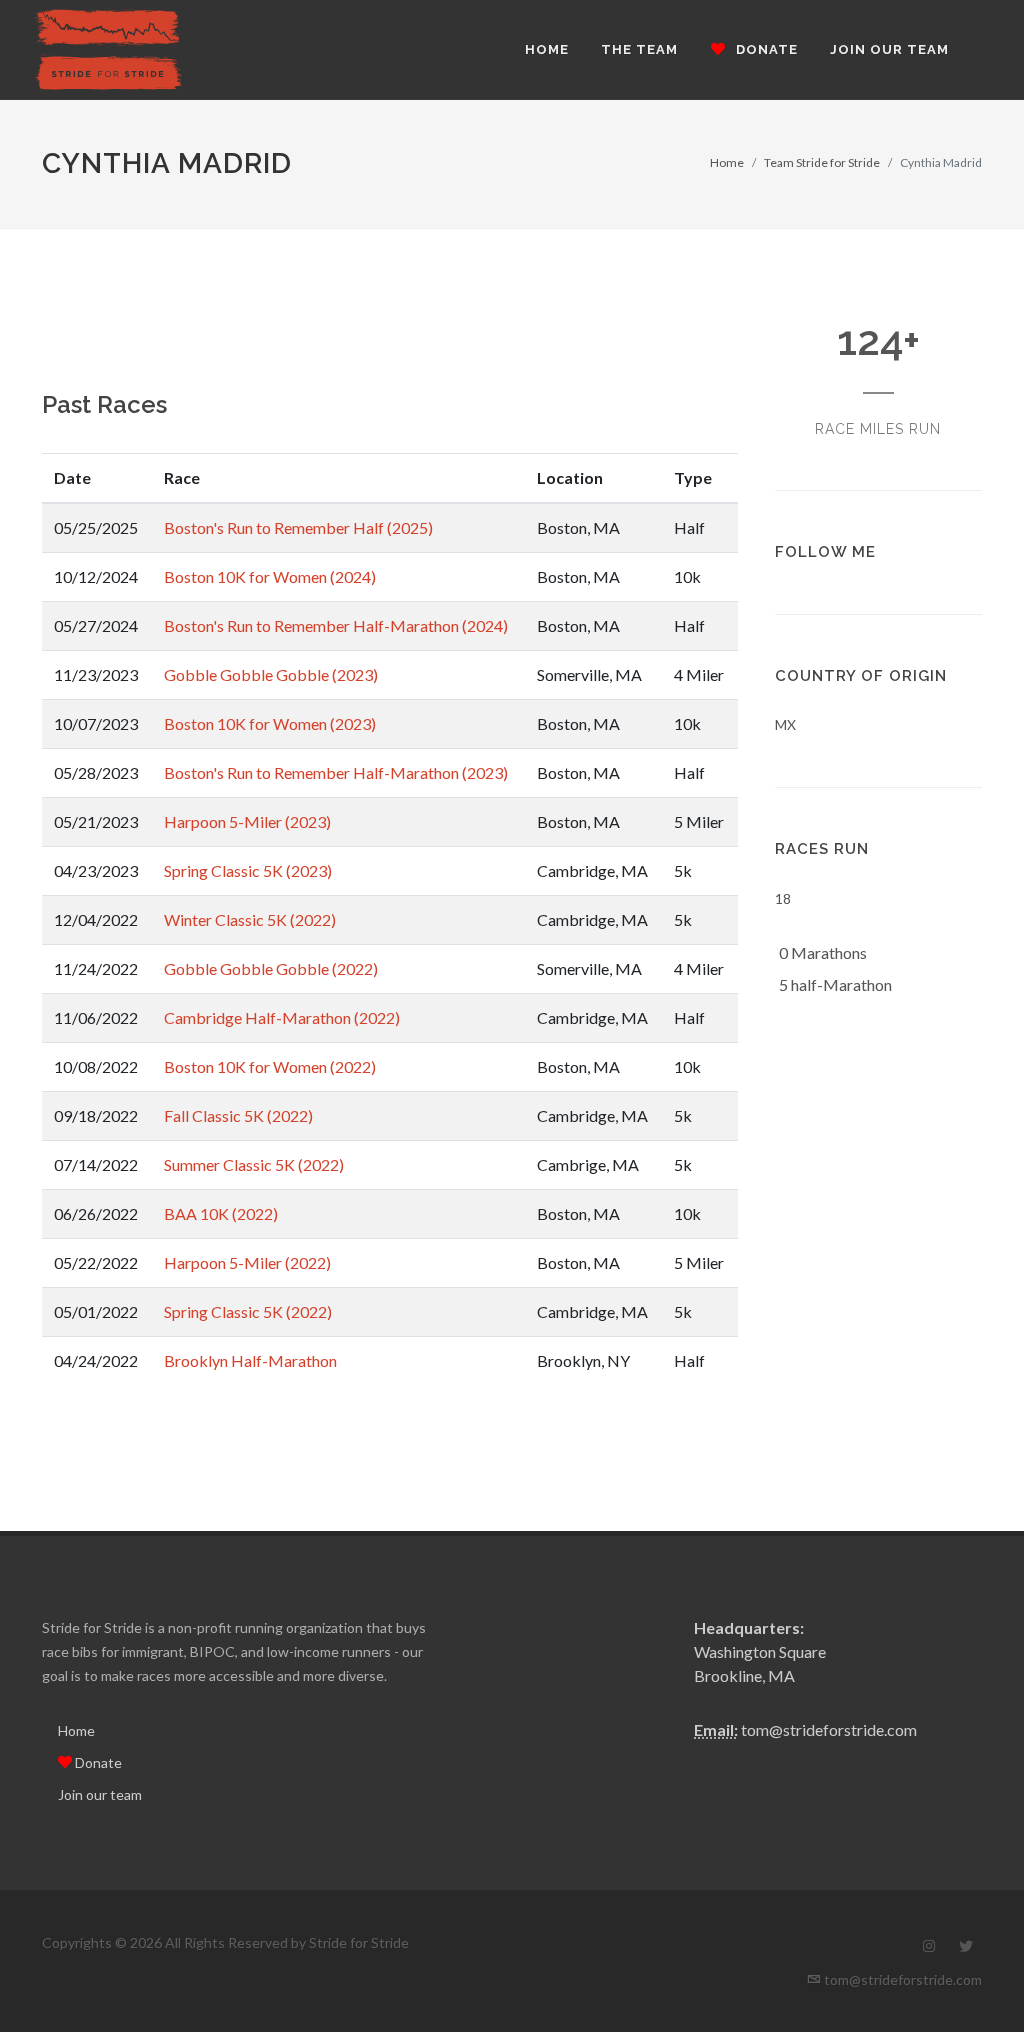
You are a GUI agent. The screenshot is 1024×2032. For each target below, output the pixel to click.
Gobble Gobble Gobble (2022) (271, 968)
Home (727, 162)
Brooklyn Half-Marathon (250, 1360)
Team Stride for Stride (822, 162)
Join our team (100, 1794)
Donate (97, 1762)
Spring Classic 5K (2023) (248, 870)
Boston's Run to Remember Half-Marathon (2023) (336, 772)
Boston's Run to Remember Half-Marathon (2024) (336, 625)
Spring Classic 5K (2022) (248, 1311)
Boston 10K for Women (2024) (270, 576)
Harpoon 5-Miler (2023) (247, 821)
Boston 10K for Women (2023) (270, 723)
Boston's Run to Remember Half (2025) (298, 527)
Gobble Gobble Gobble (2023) (271, 674)
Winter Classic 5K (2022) (250, 919)
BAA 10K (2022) (221, 1213)
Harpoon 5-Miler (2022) (247, 1262)
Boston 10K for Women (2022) (270, 1066)
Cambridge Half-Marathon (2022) (282, 1017)
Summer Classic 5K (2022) (254, 1164)
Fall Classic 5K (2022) (238, 1115)
